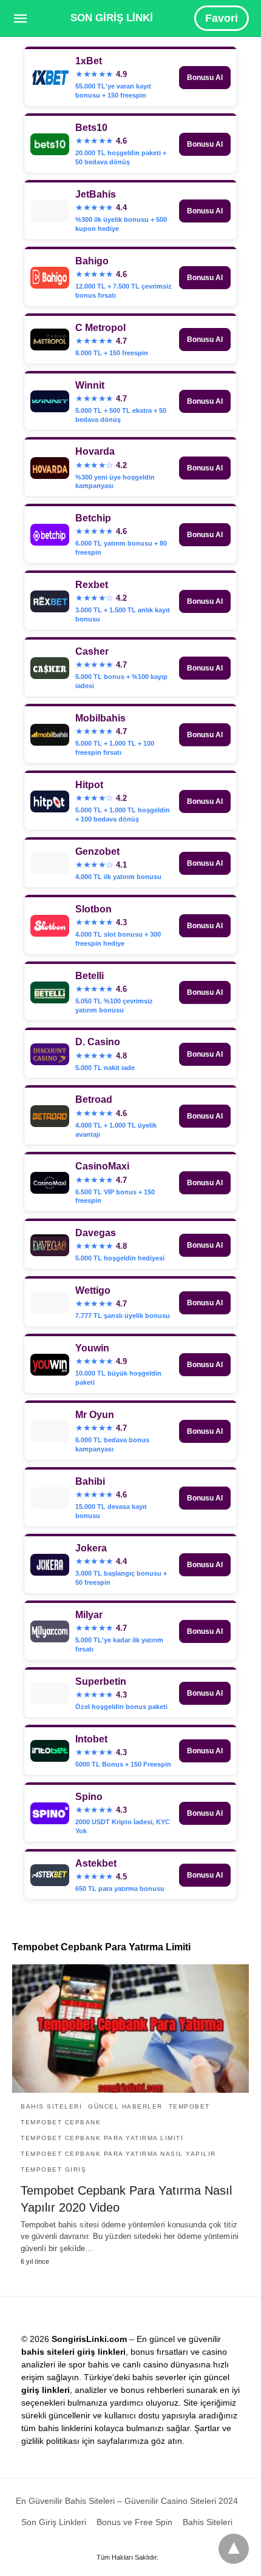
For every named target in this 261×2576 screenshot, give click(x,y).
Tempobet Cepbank (61, 2122)
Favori (222, 18)
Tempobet (189, 2106)
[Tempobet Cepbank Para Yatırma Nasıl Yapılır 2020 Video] (130, 2029)
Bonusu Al (205, 78)
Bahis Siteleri (51, 2106)
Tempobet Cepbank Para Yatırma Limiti (102, 2138)
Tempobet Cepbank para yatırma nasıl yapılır (118, 2154)
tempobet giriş (53, 2170)
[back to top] (234, 2549)
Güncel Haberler (125, 2106)
